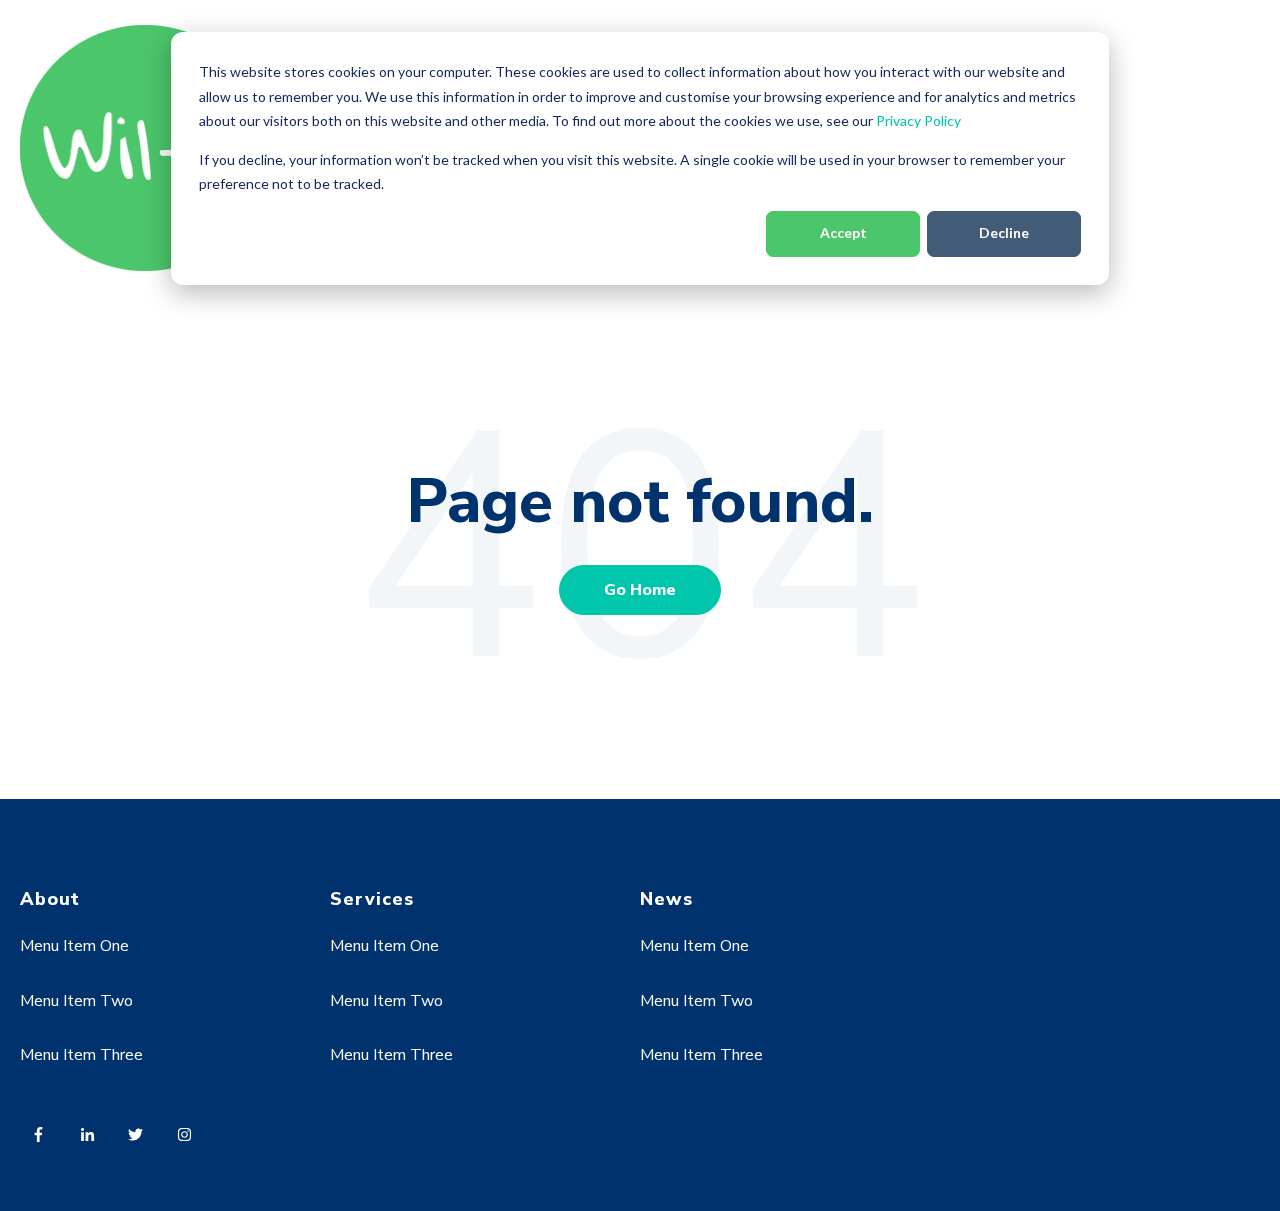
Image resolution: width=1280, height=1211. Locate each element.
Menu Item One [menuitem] (74, 946)
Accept (843, 232)
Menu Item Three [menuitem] (81, 1055)
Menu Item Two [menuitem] (76, 1001)
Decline (1004, 232)
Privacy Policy (918, 120)
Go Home (640, 590)
